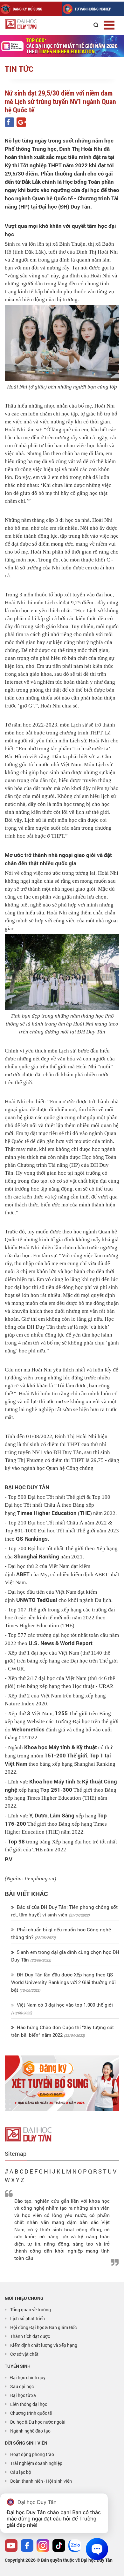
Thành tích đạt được (30, 2336)
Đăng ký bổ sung (28, 9)
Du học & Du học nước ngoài (38, 2422)
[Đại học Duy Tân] (28, 2134)
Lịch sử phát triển (28, 2318)
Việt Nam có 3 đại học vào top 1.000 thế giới (64, 2005)
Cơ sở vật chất (24, 2354)
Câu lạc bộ (21, 2472)
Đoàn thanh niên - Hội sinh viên (41, 2481)
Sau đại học (22, 2386)
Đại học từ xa (23, 2395)
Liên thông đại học (29, 2404)
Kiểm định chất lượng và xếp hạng (44, 2345)
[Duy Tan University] (35, 24)
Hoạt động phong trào (32, 2454)
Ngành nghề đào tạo (30, 2431)
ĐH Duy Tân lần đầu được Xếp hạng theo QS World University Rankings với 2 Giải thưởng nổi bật (63, 1982)
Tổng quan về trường (31, 2310)
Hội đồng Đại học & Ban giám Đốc (43, 2327)
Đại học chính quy (28, 2377)
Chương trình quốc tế (31, 2413)
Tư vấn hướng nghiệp (93, 9)
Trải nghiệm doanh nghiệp (36, 2463)
